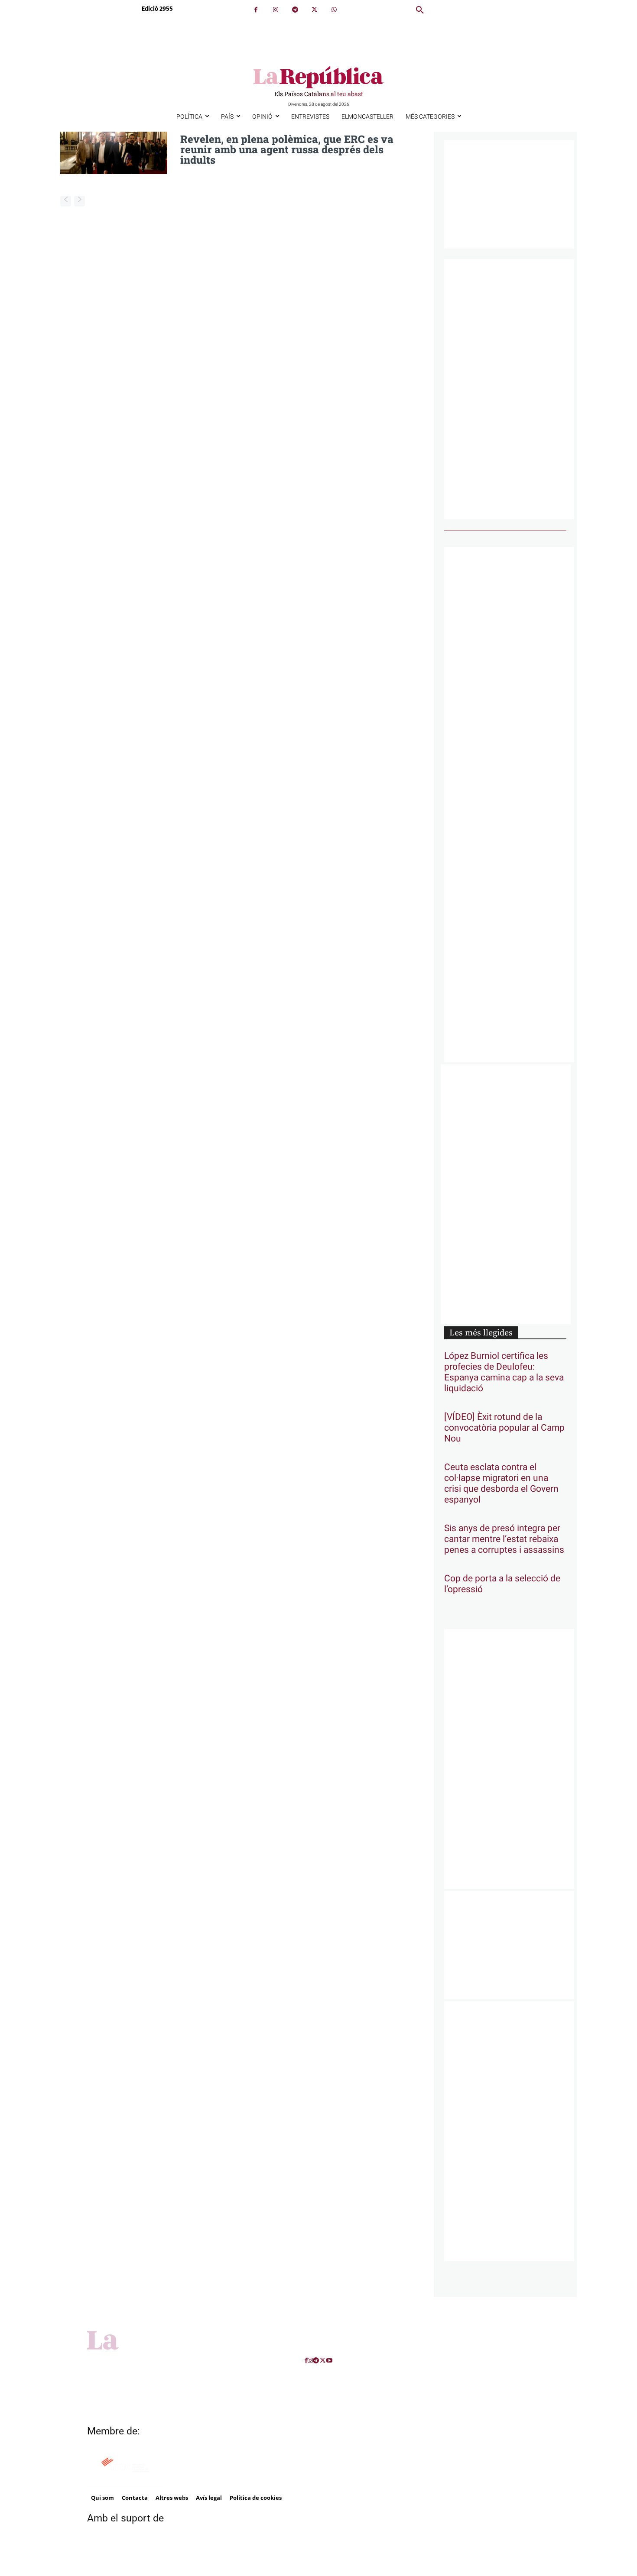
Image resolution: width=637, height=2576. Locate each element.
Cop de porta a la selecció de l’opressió (502, 1584)
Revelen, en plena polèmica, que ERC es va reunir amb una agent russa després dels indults (287, 149)
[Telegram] (295, 10)
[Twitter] (314, 10)
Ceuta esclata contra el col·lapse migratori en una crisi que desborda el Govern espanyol (501, 1484)
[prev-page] (66, 201)
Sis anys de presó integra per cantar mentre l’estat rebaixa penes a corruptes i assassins (504, 1539)
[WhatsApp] (334, 10)
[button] (420, 10)
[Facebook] (256, 10)
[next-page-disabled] (80, 201)
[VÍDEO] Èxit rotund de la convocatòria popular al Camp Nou (504, 1428)
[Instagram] (275, 10)
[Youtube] (329, 2361)
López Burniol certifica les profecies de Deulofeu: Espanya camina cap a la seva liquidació (504, 1372)
